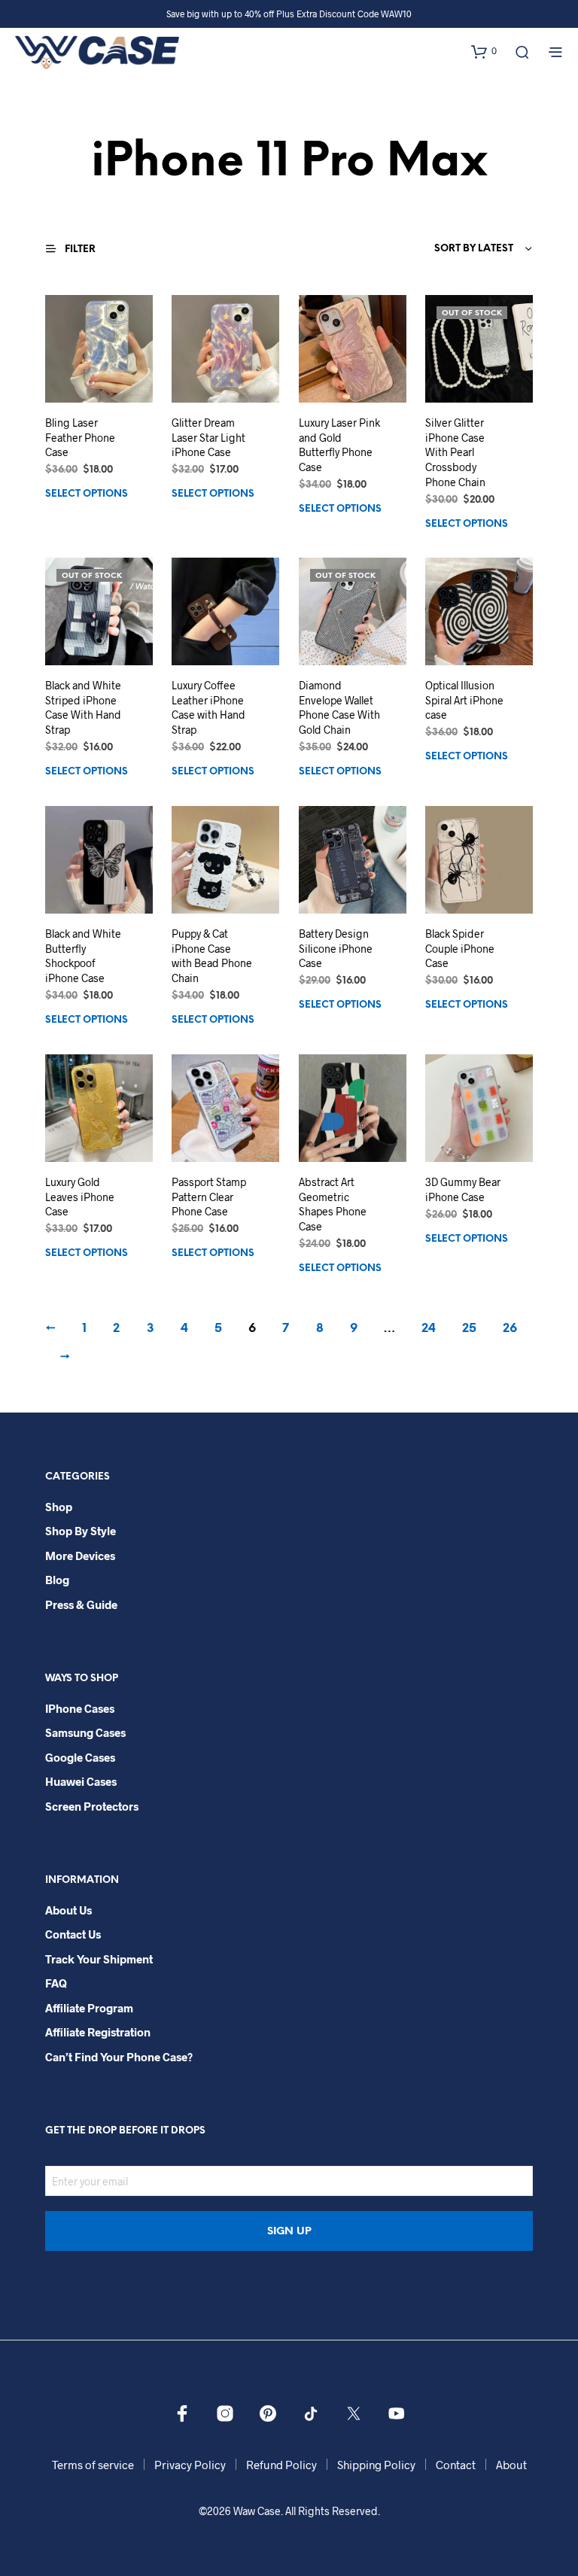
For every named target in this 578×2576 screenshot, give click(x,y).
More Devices (80, 1556)
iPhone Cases (80, 1708)
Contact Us (73, 1934)
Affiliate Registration (98, 2032)
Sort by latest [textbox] (474, 249)
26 (510, 1329)
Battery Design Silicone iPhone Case (336, 949)
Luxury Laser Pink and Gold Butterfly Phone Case (339, 445)
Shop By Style (81, 1531)
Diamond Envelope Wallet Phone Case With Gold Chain (339, 708)
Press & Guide (81, 1604)
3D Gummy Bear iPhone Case (463, 1190)
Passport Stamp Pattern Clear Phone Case (209, 1197)
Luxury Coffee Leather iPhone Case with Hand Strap (208, 708)
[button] (484, 51)
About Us (68, 1910)
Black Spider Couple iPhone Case (460, 949)
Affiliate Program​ (89, 2008)
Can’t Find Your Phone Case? (119, 2057)
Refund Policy (281, 2465)
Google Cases (80, 1757)
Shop (59, 1507)
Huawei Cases (81, 1781)
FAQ (56, 1983)
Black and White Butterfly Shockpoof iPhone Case (83, 956)
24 (429, 1329)
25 (469, 1329)
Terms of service (93, 2465)
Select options (87, 494)
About (511, 2465)
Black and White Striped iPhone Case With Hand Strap (83, 708)
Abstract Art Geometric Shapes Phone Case (333, 1205)
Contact (456, 2465)
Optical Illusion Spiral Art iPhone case (464, 701)
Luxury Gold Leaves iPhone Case (80, 1197)
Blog (57, 1580)
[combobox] (441, 249)
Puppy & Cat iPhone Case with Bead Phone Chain (212, 956)
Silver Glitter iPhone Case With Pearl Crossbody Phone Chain (455, 452)
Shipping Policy (376, 2465)
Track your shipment (99, 1959)
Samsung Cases (85, 1732)
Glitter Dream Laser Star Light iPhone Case (208, 437)
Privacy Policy (190, 2465)
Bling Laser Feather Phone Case (80, 437)
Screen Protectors (92, 1806)
